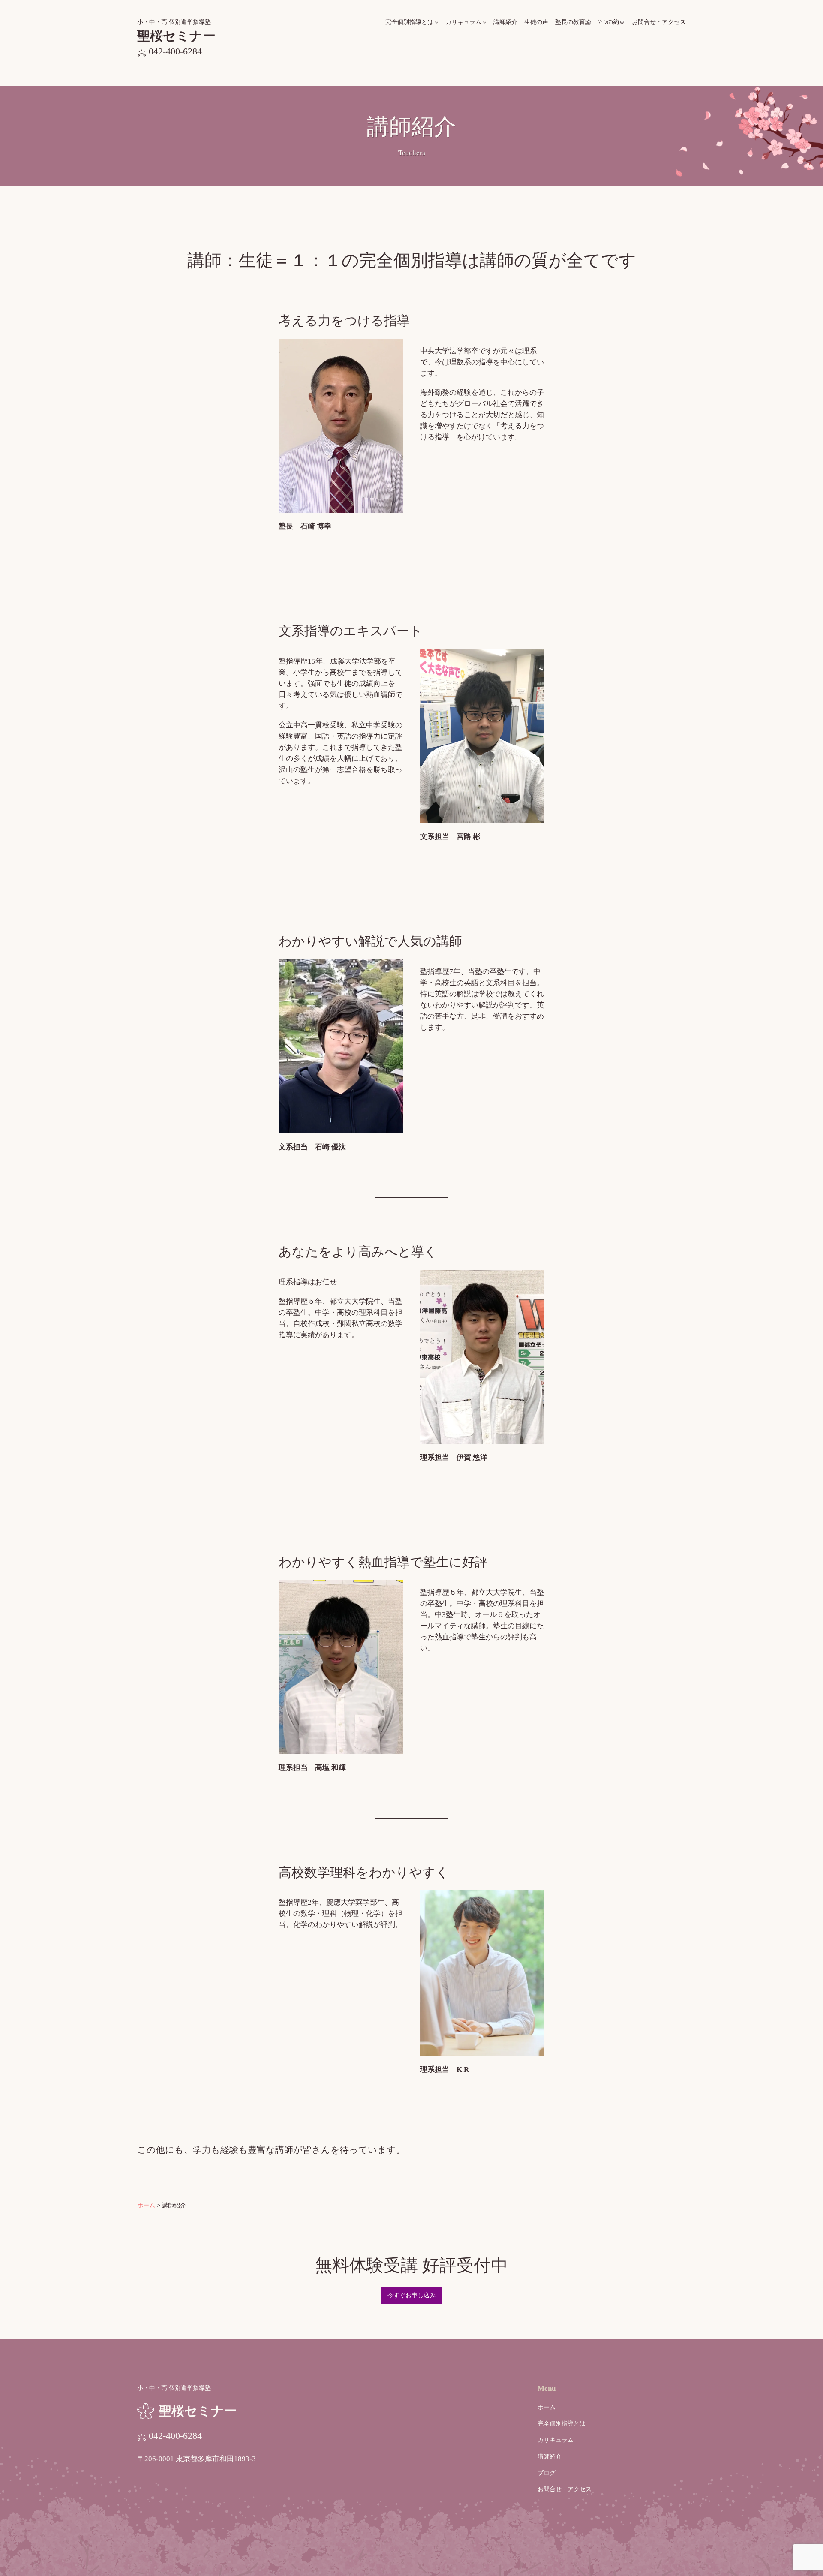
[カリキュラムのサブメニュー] (485, 22)
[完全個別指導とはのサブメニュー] (437, 22)
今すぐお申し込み (411, 2295)
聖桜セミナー (176, 36)
